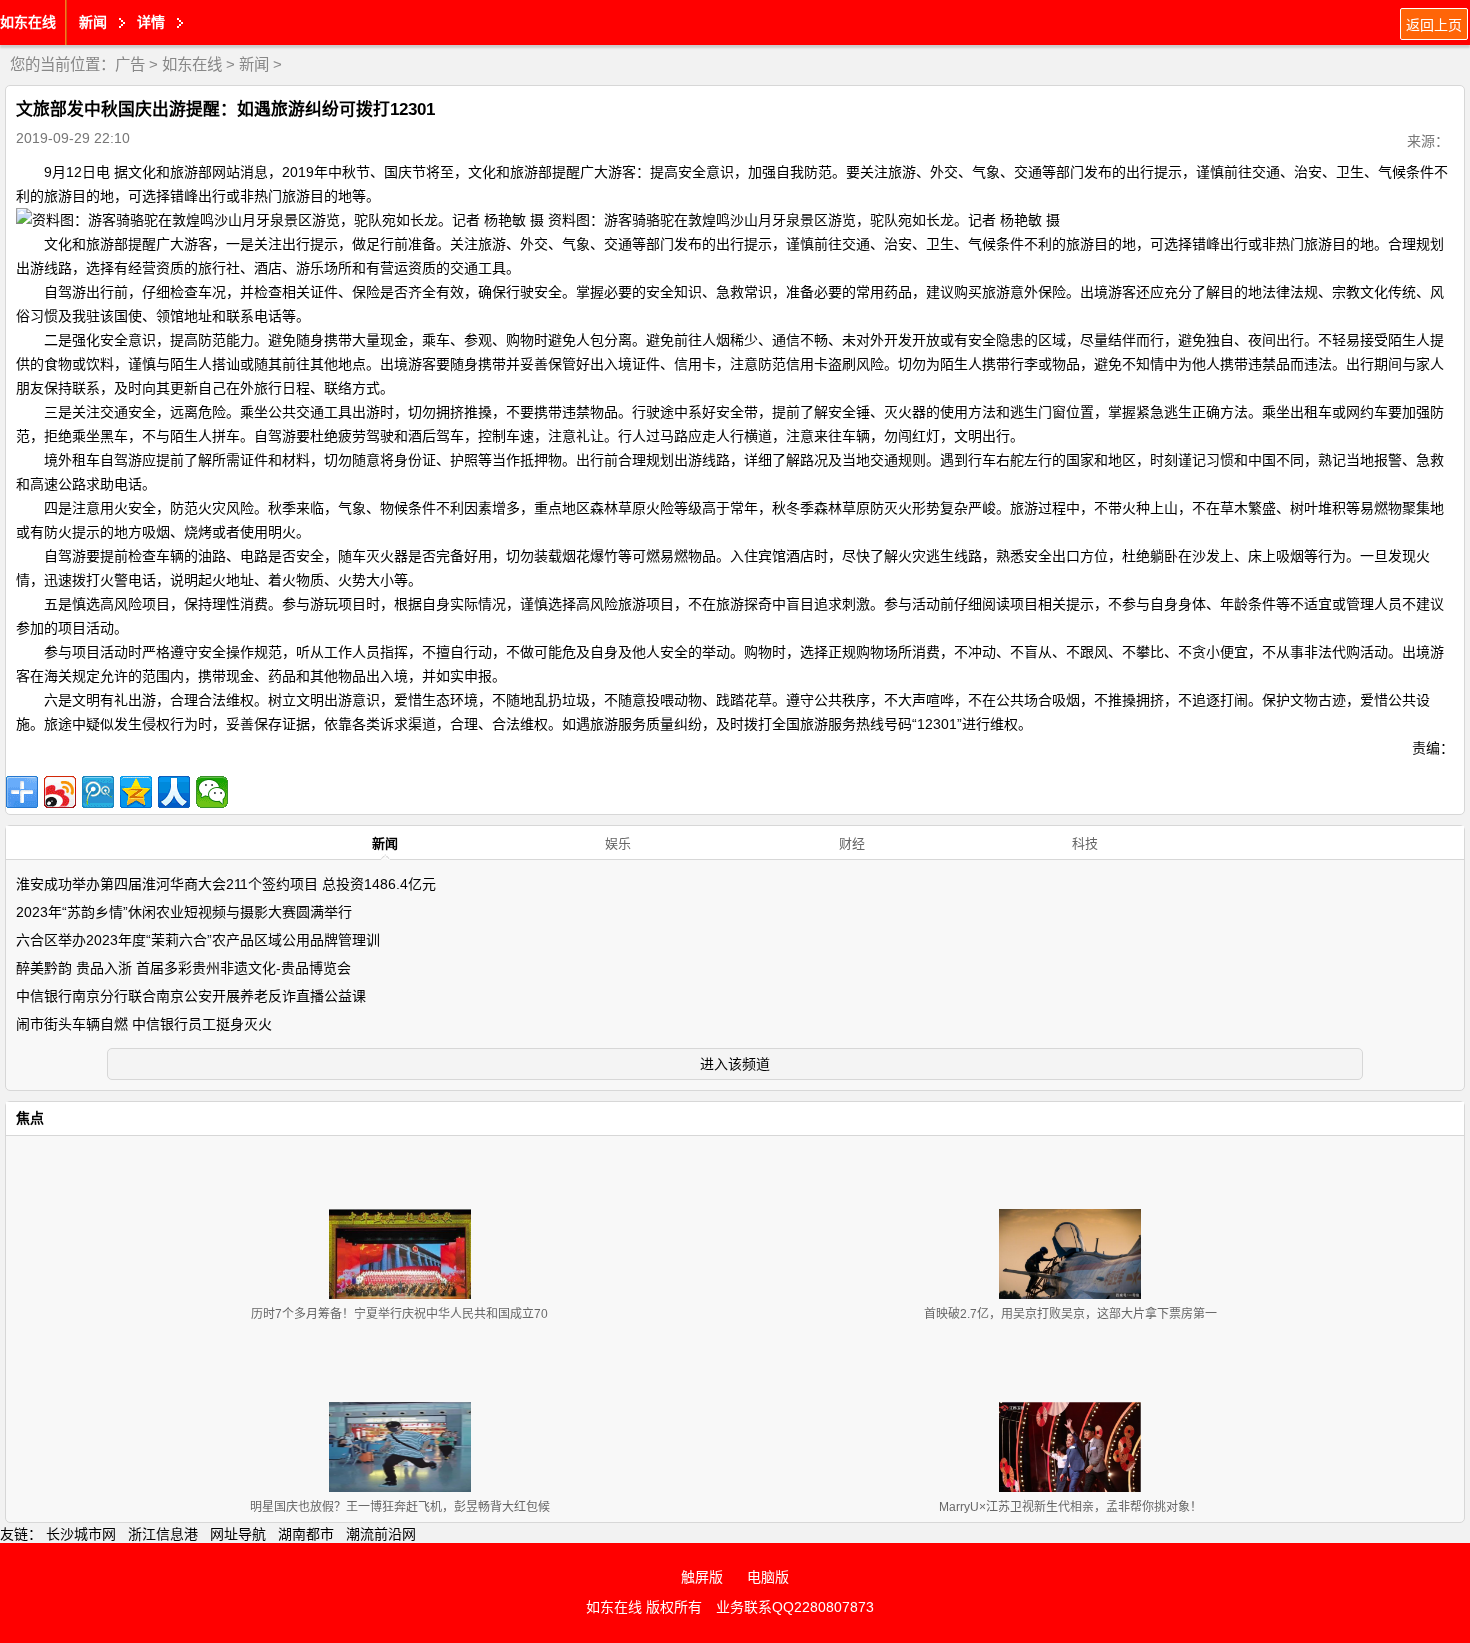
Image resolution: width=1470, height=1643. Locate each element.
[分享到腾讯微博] (98, 792)
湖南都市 (306, 1534)
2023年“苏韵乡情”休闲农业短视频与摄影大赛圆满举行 (184, 912)
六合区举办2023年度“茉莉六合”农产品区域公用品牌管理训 (198, 940)
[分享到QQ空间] (136, 792)
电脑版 (768, 1577)
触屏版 (702, 1577)
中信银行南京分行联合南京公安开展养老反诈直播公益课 (191, 996)
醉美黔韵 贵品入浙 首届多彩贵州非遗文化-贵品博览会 (183, 968)
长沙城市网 (81, 1534)
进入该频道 (735, 1064)
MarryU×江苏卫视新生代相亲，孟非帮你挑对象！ (1070, 1507)
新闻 (254, 64)
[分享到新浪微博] (60, 792)
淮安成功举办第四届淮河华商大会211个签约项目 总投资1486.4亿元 (226, 884)
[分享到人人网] (174, 792)
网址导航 (238, 1534)
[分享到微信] (212, 792)
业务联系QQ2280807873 (795, 1607)
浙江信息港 (163, 1534)
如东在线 (28, 22)
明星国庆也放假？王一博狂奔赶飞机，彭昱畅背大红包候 (400, 1507)
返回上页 (1434, 25)
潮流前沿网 (381, 1534)
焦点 (30, 1118)
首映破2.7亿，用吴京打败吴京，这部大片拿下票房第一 (1070, 1314)
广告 (130, 64)
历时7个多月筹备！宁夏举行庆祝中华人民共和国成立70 (399, 1314)
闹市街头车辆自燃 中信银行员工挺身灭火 (144, 1024)
